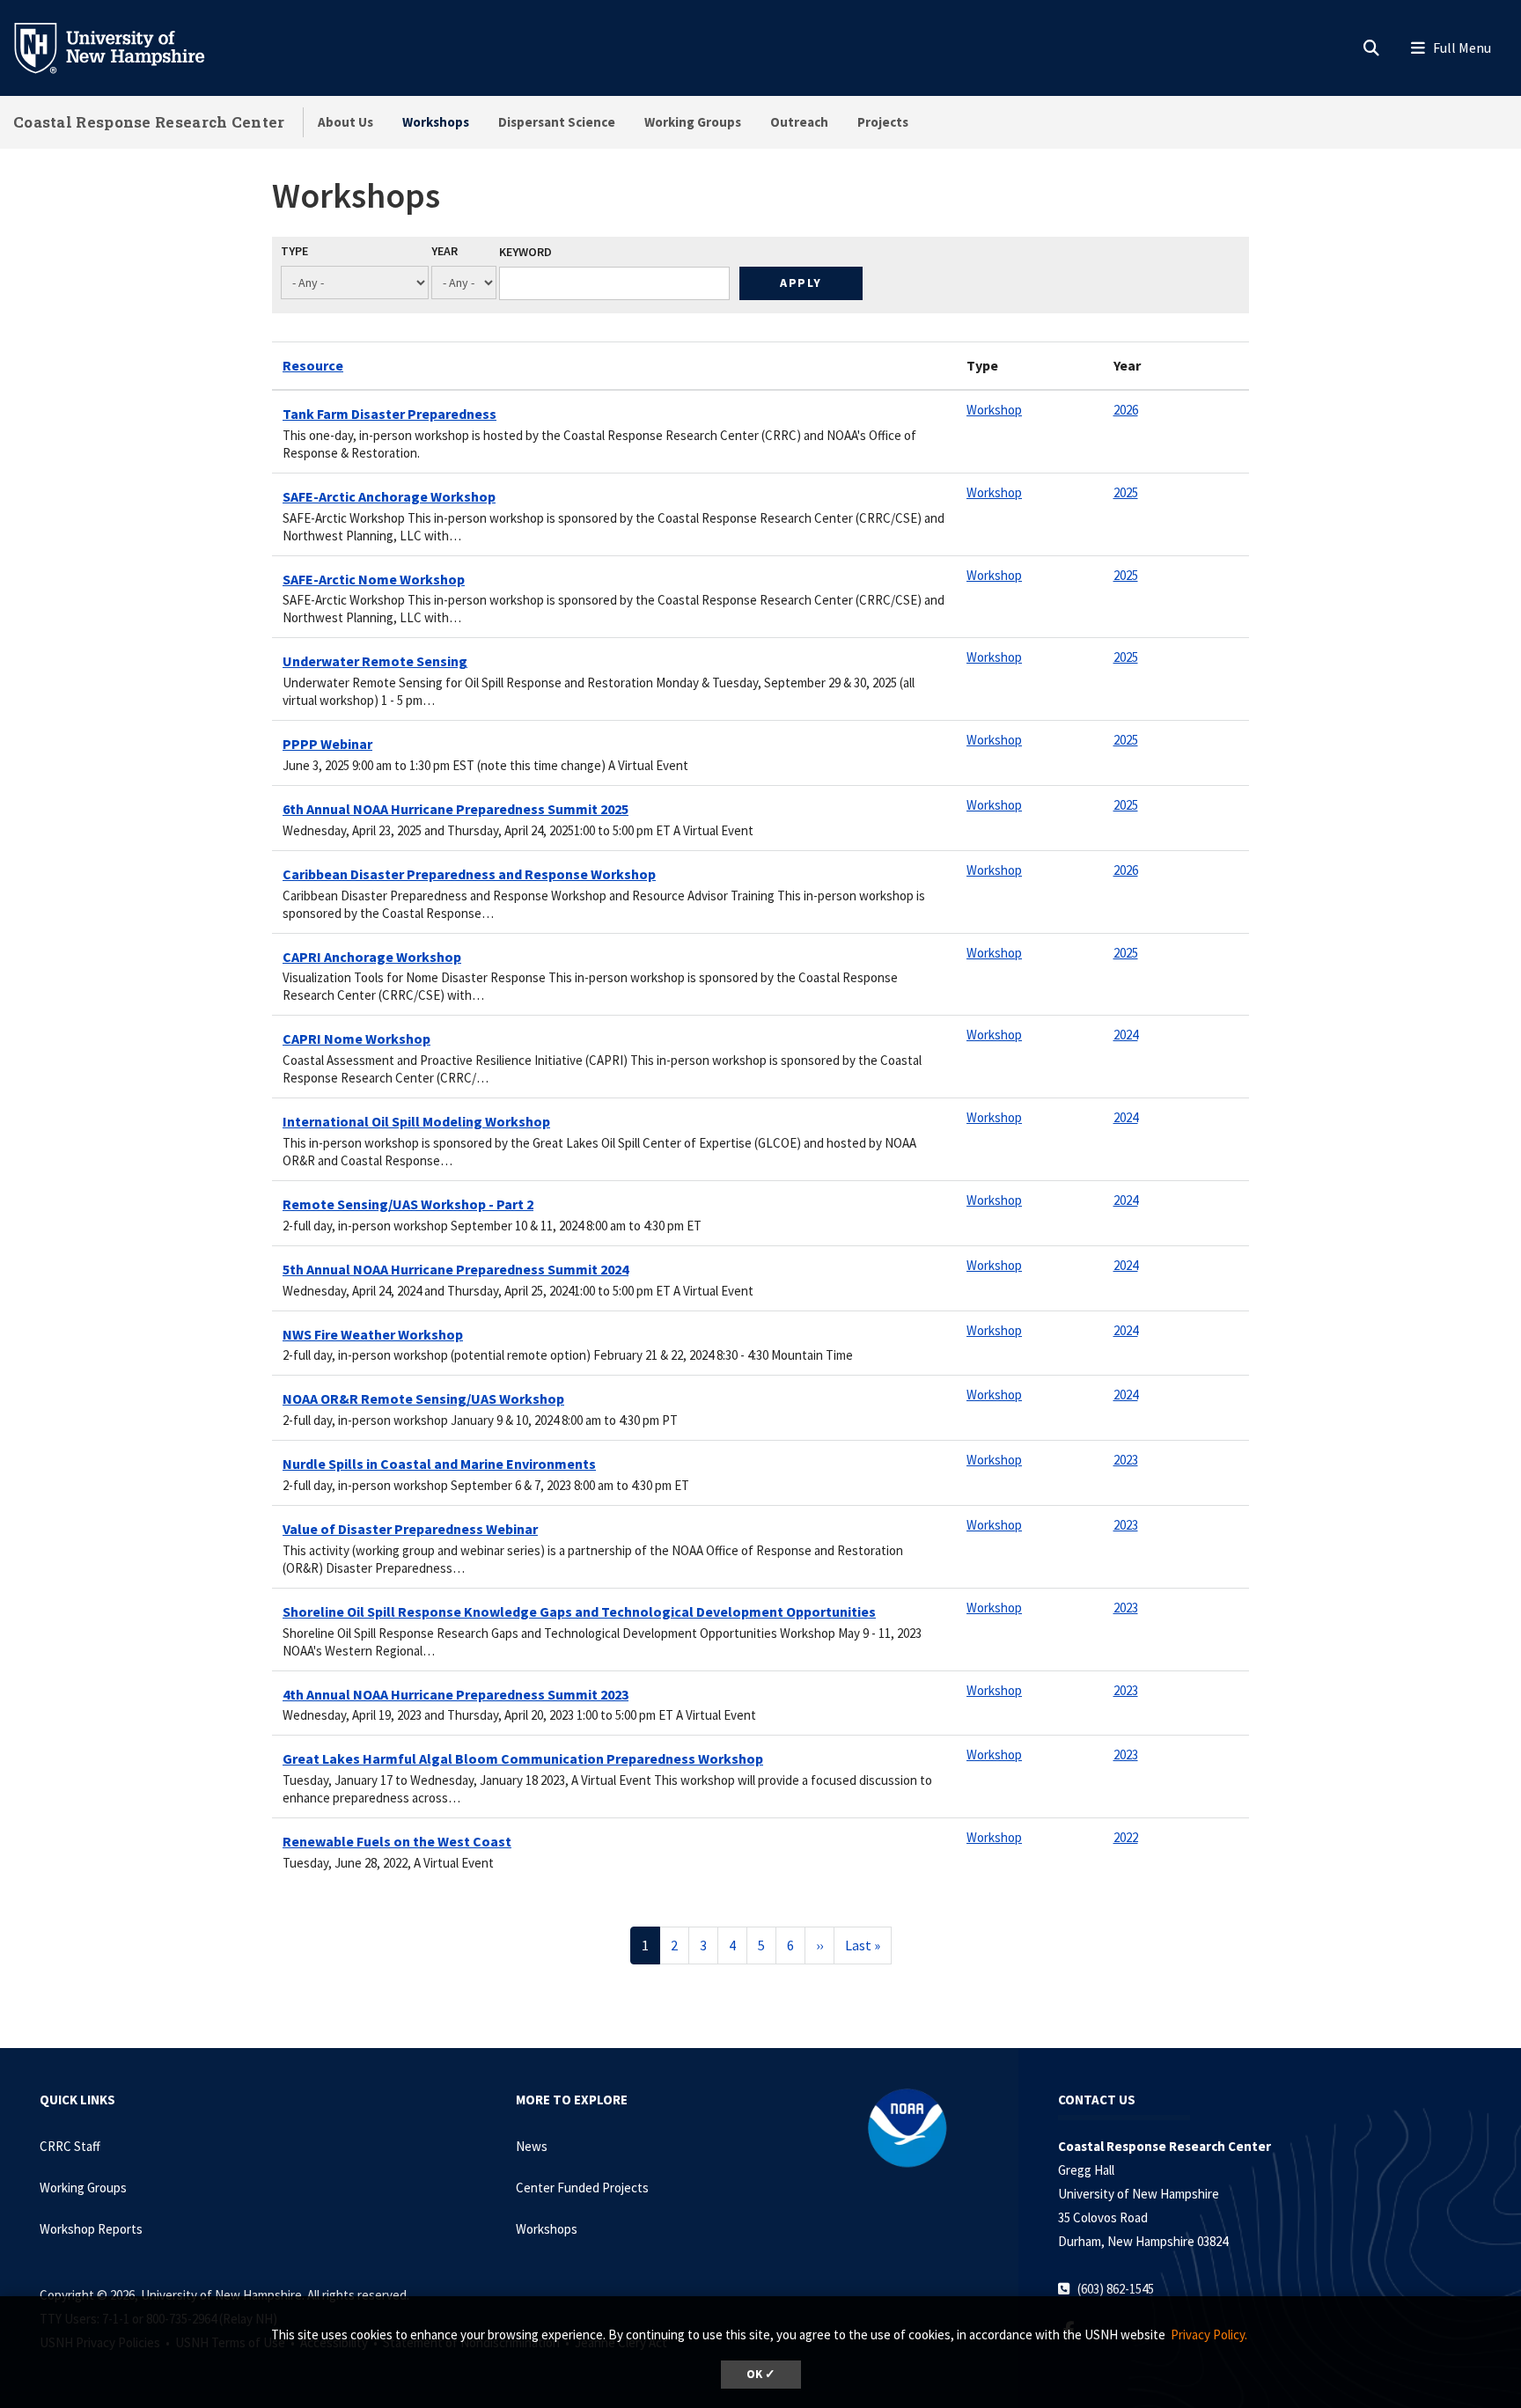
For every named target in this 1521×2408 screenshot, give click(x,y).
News (532, 2146)
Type (294, 251)
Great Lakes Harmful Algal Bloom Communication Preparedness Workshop (523, 1758)
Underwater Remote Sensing (375, 661)
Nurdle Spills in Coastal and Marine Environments (439, 1464)
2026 (1126, 410)
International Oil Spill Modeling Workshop (416, 1121)
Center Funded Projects (582, 2188)
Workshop (994, 410)
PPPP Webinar (327, 744)
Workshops (436, 122)
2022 (1126, 1837)
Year (445, 251)
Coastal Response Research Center (149, 122)
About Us (345, 122)
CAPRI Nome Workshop (356, 1039)
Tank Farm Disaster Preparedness (389, 414)
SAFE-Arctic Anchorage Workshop (389, 496)
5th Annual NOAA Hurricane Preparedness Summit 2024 (456, 1269)
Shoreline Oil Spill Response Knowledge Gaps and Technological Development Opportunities (579, 1611)
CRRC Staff (70, 2146)
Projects (883, 122)
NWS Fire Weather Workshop (373, 1334)
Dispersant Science (557, 122)
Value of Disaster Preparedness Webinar (410, 1529)
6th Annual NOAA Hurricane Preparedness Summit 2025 (456, 809)
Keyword (525, 252)
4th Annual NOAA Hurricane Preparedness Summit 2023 (456, 1694)
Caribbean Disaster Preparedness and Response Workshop (469, 874)
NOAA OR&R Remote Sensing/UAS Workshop (423, 1399)
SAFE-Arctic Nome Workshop (374, 579)
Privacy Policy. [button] (1209, 2335)
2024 (1126, 1035)
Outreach (799, 122)
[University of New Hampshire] (123, 47)
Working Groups (693, 122)
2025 (1126, 492)
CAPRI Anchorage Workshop (372, 957)
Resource (313, 365)
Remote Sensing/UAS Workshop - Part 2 (408, 1204)
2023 (1126, 1460)
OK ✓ (761, 2374)
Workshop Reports (91, 2229)
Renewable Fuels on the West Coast (397, 1841)
